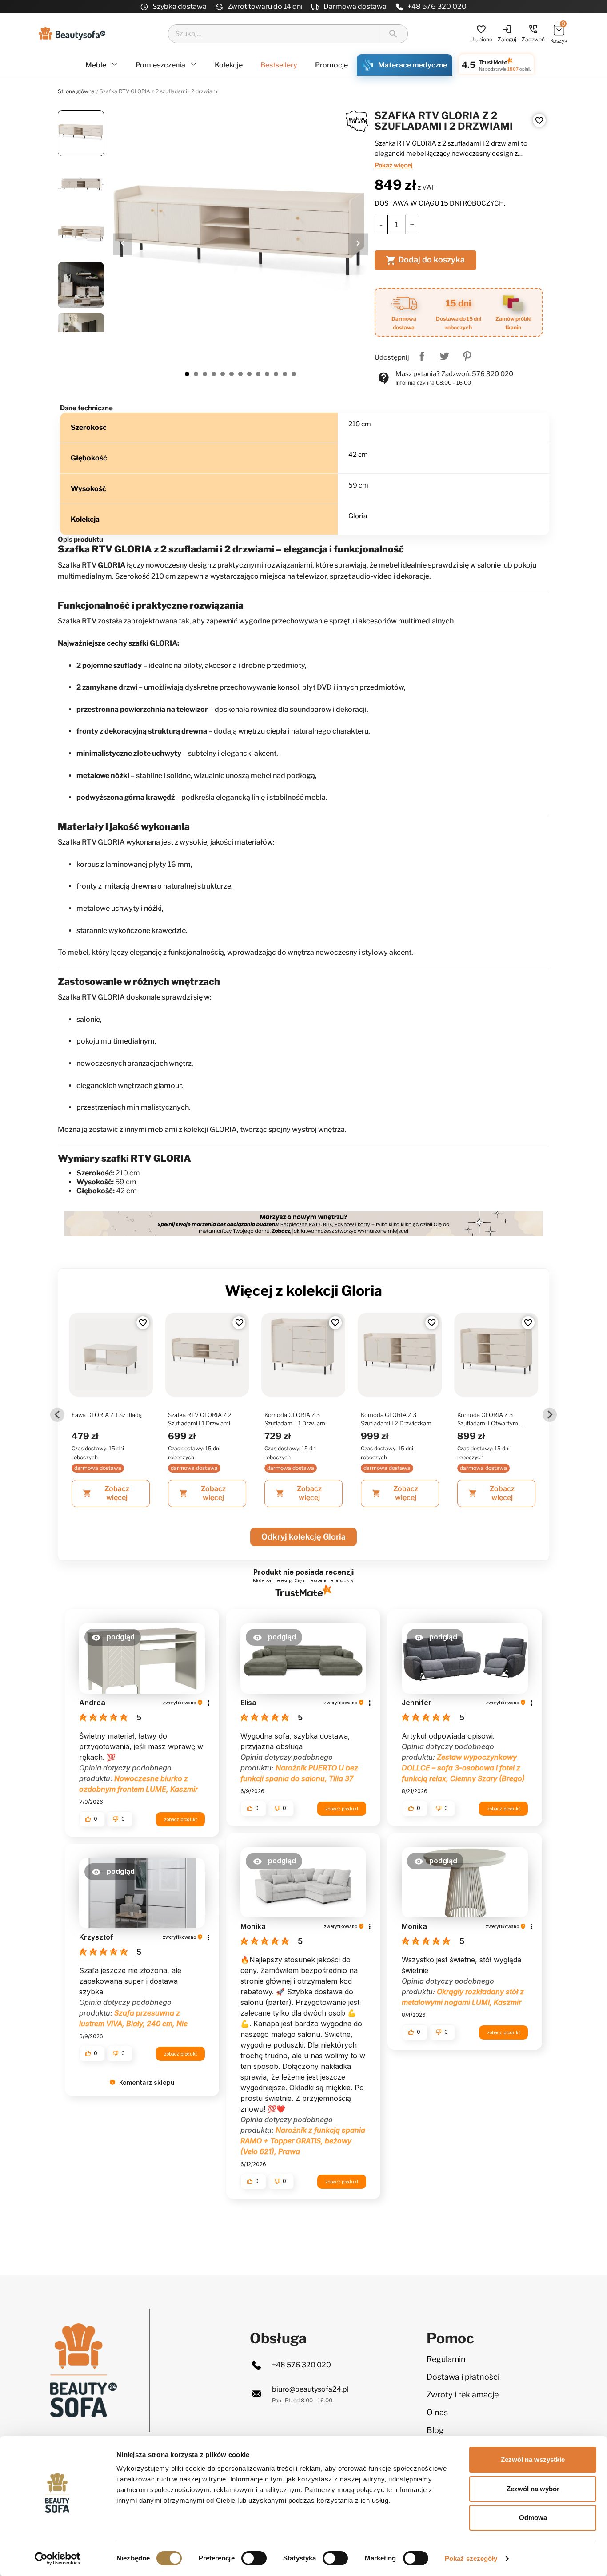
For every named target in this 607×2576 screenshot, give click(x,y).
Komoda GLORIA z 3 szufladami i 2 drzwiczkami (397, 1419)
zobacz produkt (180, 1819)
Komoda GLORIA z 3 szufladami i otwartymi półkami (488, 1420)
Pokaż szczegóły (471, 2558)
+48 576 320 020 (437, 6)
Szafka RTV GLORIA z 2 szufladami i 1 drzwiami (200, 1419)
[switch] (254, 2558)
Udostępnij (422, 356)
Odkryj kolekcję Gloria (303, 1537)
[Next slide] (550, 1415)
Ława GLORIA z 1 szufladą (107, 1415)
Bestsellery (279, 65)
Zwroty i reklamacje (463, 2395)
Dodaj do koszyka (425, 260)
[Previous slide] (57, 1415)
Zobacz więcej (106, 1493)
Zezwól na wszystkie (533, 2459)
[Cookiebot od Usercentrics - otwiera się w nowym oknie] (58, 2559)
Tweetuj (444, 356)
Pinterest (467, 356)
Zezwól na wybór (533, 2489)
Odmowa (533, 2518)
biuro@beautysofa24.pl (310, 2389)
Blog (435, 2430)
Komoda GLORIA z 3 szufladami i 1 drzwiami (296, 1419)
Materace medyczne (413, 65)
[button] (113, 1637)
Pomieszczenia (161, 65)
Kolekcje (229, 65)
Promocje (331, 65)
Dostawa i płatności (463, 2377)
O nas (437, 2412)
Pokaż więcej (394, 165)
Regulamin (446, 2359)
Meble (96, 65)
